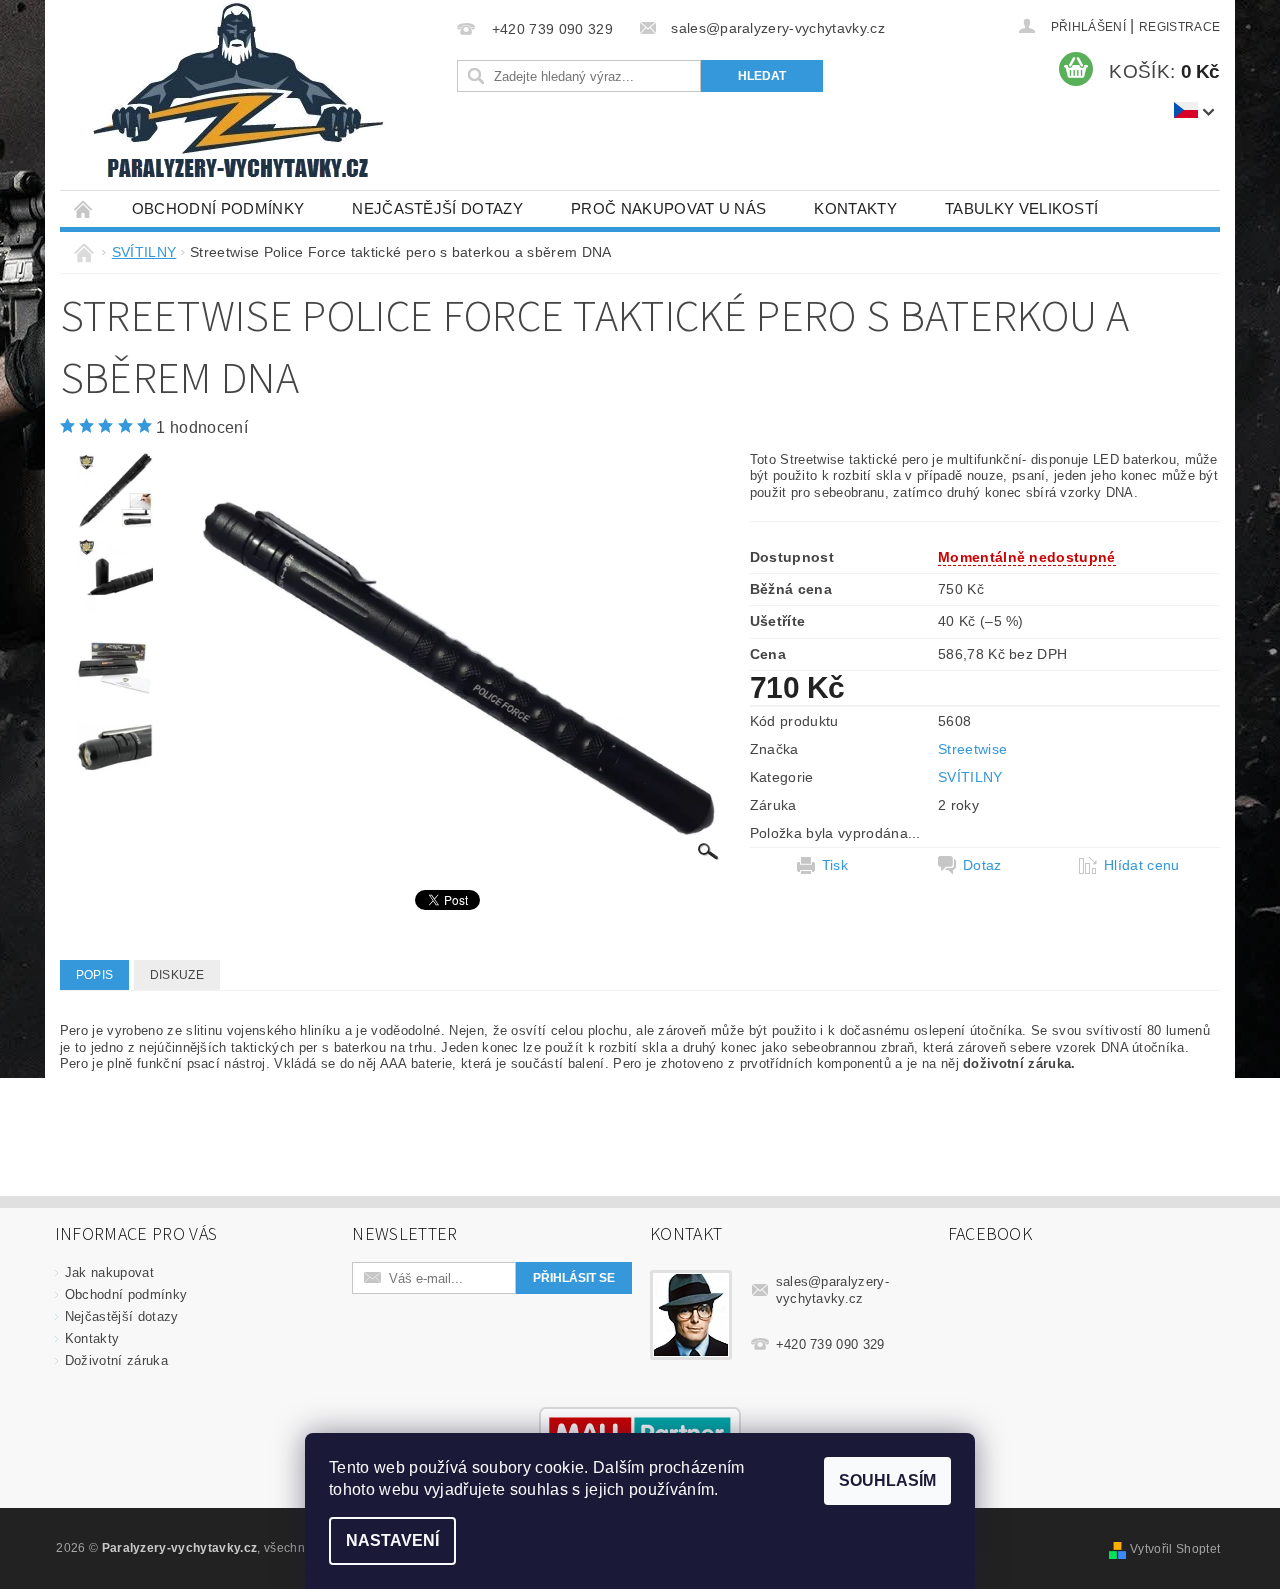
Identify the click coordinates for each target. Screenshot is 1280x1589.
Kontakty (855, 208)
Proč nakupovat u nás (668, 208)
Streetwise (972, 749)
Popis (95, 975)
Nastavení (392, 1540)
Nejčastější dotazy (437, 208)
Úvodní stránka (84, 208)
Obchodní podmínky (218, 208)
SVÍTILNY (970, 777)
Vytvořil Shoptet (1175, 1549)
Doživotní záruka (116, 1360)
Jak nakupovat (109, 1272)
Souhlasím (887, 1480)
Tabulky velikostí (1021, 208)
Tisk (835, 865)
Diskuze (177, 975)
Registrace (1179, 27)
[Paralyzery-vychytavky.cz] (236, 95)
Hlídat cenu (1142, 865)
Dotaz (982, 865)
